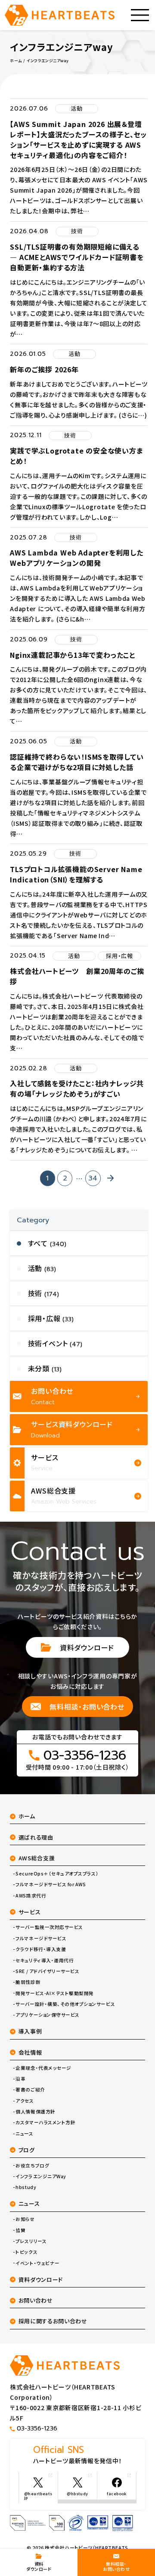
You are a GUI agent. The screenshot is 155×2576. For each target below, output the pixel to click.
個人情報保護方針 (35, 2112)
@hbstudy (77, 2494)
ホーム (27, 1816)
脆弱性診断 (28, 1982)
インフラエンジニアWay (41, 2176)
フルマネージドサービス (41, 1938)
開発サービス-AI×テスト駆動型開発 (55, 1993)
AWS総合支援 (37, 1858)
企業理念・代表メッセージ (43, 2068)
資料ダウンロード (87, 1647)
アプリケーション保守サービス (47, 2015)
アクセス (25, 2101)
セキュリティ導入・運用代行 (45, 1961)
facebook (117, 2494)
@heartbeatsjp (38, 2496)
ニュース (24, 2134)
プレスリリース (31, 2241)
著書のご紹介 (30, 2090)
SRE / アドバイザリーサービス (47, 1971)
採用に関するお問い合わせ (53, 2321)
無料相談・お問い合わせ (87, 1707)
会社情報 (30, 2052)
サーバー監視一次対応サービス (49, 1927)
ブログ (27, 2150)
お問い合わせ (36, 2300)
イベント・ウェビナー (37, 2263)
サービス (30, 1912)
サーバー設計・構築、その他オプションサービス (65, 2004)
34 (93, 1178)
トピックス (26, 2252)
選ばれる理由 (36, 1837)
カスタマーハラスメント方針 (45, 2122)
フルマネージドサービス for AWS (51, 1884)
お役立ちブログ (32, 2166)
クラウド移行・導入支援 (41, 1949)
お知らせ (25, 2219)
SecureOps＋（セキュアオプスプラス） (57, 1874)
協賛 (20, 2230)
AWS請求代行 (31, 1896)
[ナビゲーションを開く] (140, 15)
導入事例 (30, 2031)
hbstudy (26, 2187)
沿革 (20, 2079)
